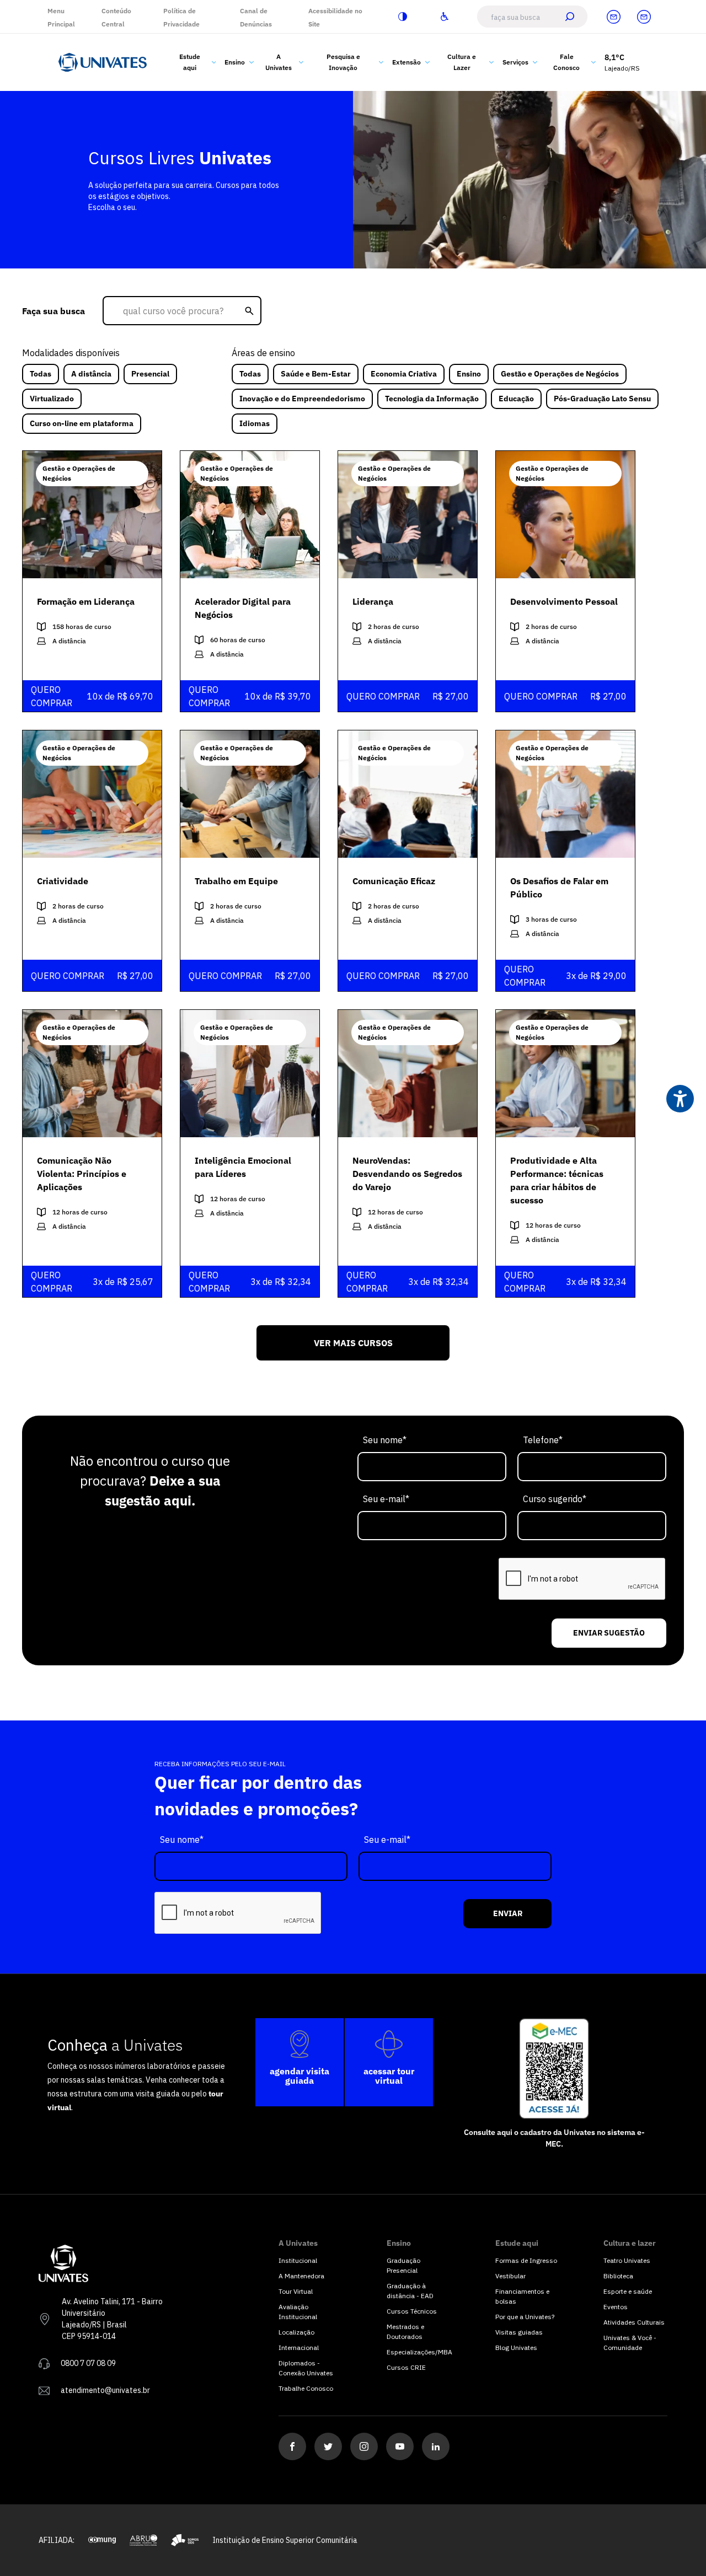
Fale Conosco (566, 62)
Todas (41, 374)
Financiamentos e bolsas (522, 2296)
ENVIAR (508, 1913)
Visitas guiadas (519, 2332)
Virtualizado (52, 399)
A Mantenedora (301, 2276)
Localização (296, 2332)
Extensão (407, 62)
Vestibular (510, 2276)
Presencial (150, 374)
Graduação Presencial (403, 2265)
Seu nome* (385, 1440)
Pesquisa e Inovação (343, 62)
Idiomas (255, 423)
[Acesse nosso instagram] (364, 2446)
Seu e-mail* (386, 1499)
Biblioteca (618, 2276)
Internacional (299, 2348)
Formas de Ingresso (526, 2260)
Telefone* (543, 1440)
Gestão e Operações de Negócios (560, 374)
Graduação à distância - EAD (410, 2291)
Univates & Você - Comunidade (630, 2343)
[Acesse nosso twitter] (328, 2446)
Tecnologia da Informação (432, 399)
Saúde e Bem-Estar (316, 374)
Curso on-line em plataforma (82, 423)
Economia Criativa (404, 374)
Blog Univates (516, 2348)
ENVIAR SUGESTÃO (609, 1633)
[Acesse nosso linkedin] (436, 2446)
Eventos (616, 2307)
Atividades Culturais (634, 2322)
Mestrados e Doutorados (405, 2332)
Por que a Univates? (525, 2317)
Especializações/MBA (419, 2352)
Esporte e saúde (628, 2291)
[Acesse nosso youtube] (400, 2446)
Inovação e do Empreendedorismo (302, 399)
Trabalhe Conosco (306, 2388)
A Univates (279, 62)
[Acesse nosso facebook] (292, 2446)
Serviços (515, 62)
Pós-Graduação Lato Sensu (602, 399)
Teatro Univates (627, 2260)
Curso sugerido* (555, 1499)
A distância (91, 374)
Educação (516, 399)
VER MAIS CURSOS (353, 1343)
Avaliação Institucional (298, 2312)
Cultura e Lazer (462, 62)
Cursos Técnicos (412, 2311)
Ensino (235, 62)
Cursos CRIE (406, 2367)
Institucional (298, 2260)
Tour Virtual (296, 2291)
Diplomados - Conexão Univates (306, 2368)
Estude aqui (190, 62)
